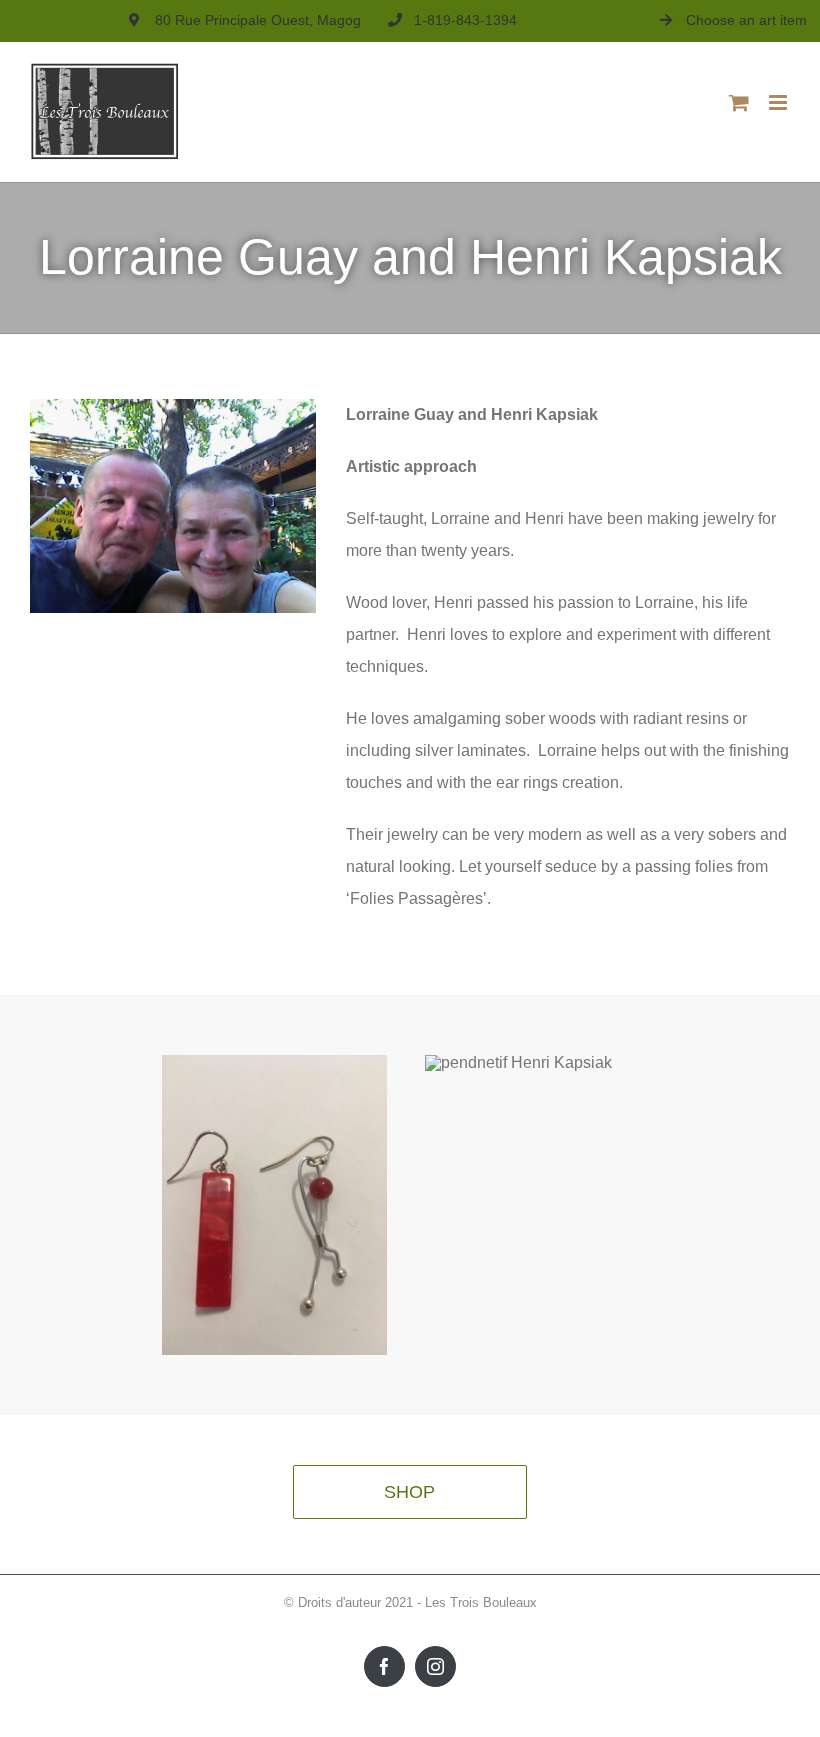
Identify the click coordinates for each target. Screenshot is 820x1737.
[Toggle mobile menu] (779, 102)
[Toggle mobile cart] (739, 102)
